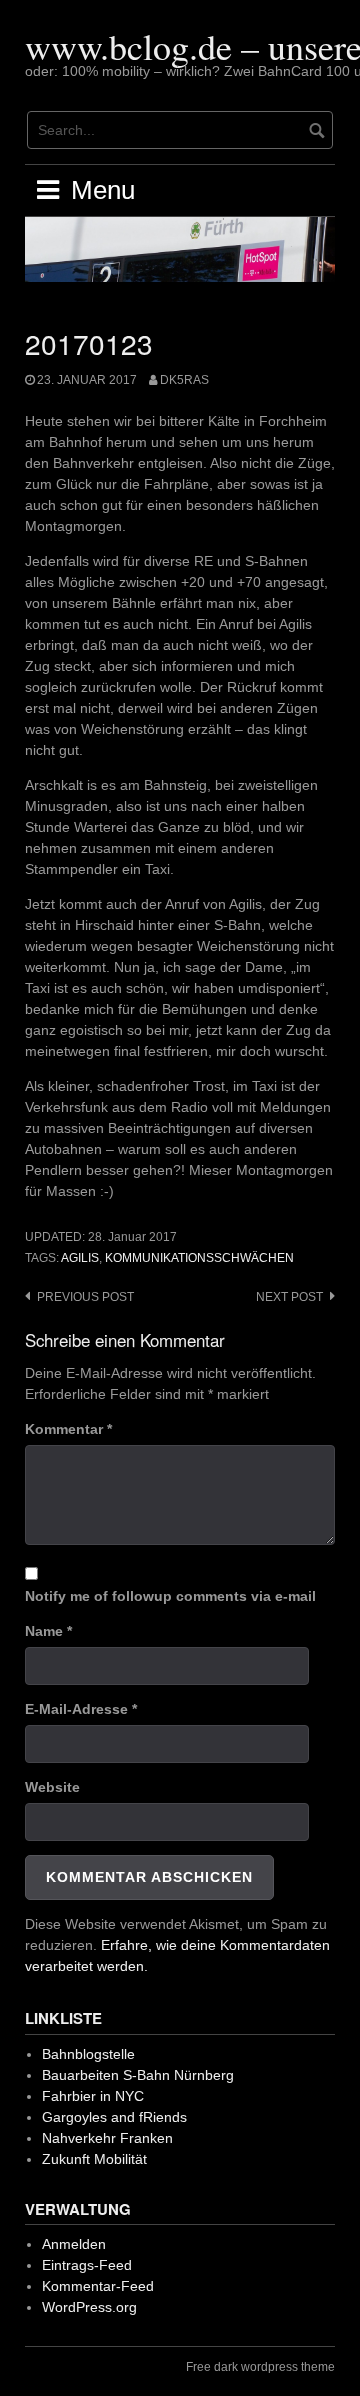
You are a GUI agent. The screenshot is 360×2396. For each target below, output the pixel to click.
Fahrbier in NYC (93, 2096)
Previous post (85, 1297)
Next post (289, 1297)
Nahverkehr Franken (107, 2138)
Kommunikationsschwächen (199, 1258)
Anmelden (74, 2244)
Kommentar (68, 1429)
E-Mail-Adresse (81, 1709)
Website (52, 1787)
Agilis (80, 1258)
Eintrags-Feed (87, 2265)
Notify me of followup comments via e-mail (170, 1596)
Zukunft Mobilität (94, 2159)
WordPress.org (89, 2307)
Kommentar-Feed (98, 2286)
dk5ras (184, 380)
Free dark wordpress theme (260, 2367)
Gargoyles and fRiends (114, 2117)
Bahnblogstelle (88, 2054)
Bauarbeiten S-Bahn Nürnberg (138, 2075)
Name (48, 1631)
